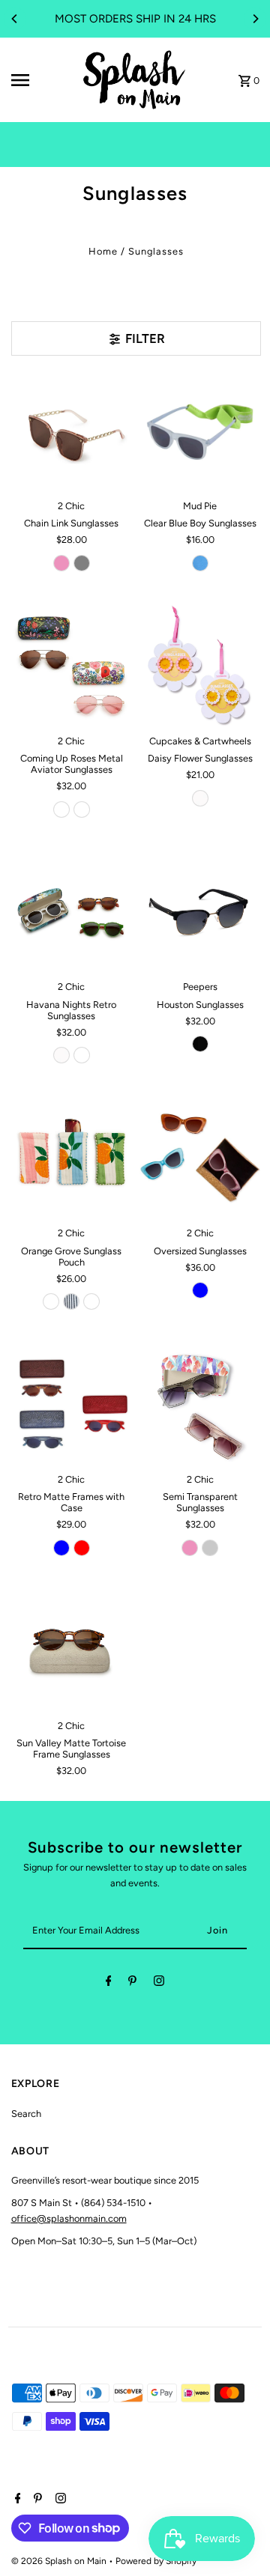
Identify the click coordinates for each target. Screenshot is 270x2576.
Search (26, 2114)
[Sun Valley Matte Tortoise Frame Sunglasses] (72, 1650)
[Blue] (200, 563)
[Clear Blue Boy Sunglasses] (200, 431)
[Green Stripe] (91, 1301)
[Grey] (82, 563)
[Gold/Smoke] (61, 809)
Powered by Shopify (156, 2561)
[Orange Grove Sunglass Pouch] (72, 1158)
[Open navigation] (40, 80)
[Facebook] (109, 1983)
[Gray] (210, 1548)
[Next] (255, 19)
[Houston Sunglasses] (200, 912)
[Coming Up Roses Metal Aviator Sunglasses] (72, 666)
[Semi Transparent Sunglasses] (200, 1404)
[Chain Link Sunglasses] (72, 431)
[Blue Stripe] (71, 1301)
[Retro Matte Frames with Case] (72, 1404)
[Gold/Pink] (82, 809)
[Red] (82, 1548)
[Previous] (15, 19)
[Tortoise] (82, 1055)
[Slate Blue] (61, 1548)
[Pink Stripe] (51, 1301)
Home (103, 251)
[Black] (200, 1044)
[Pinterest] (132, 1983)
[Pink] (61, 563)
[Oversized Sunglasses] (200, 1158)
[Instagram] (159, 1983)
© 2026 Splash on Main (60, 2561)
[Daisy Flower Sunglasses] (200, 666)
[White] (200, 798)
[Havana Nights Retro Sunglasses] (72, 912)
